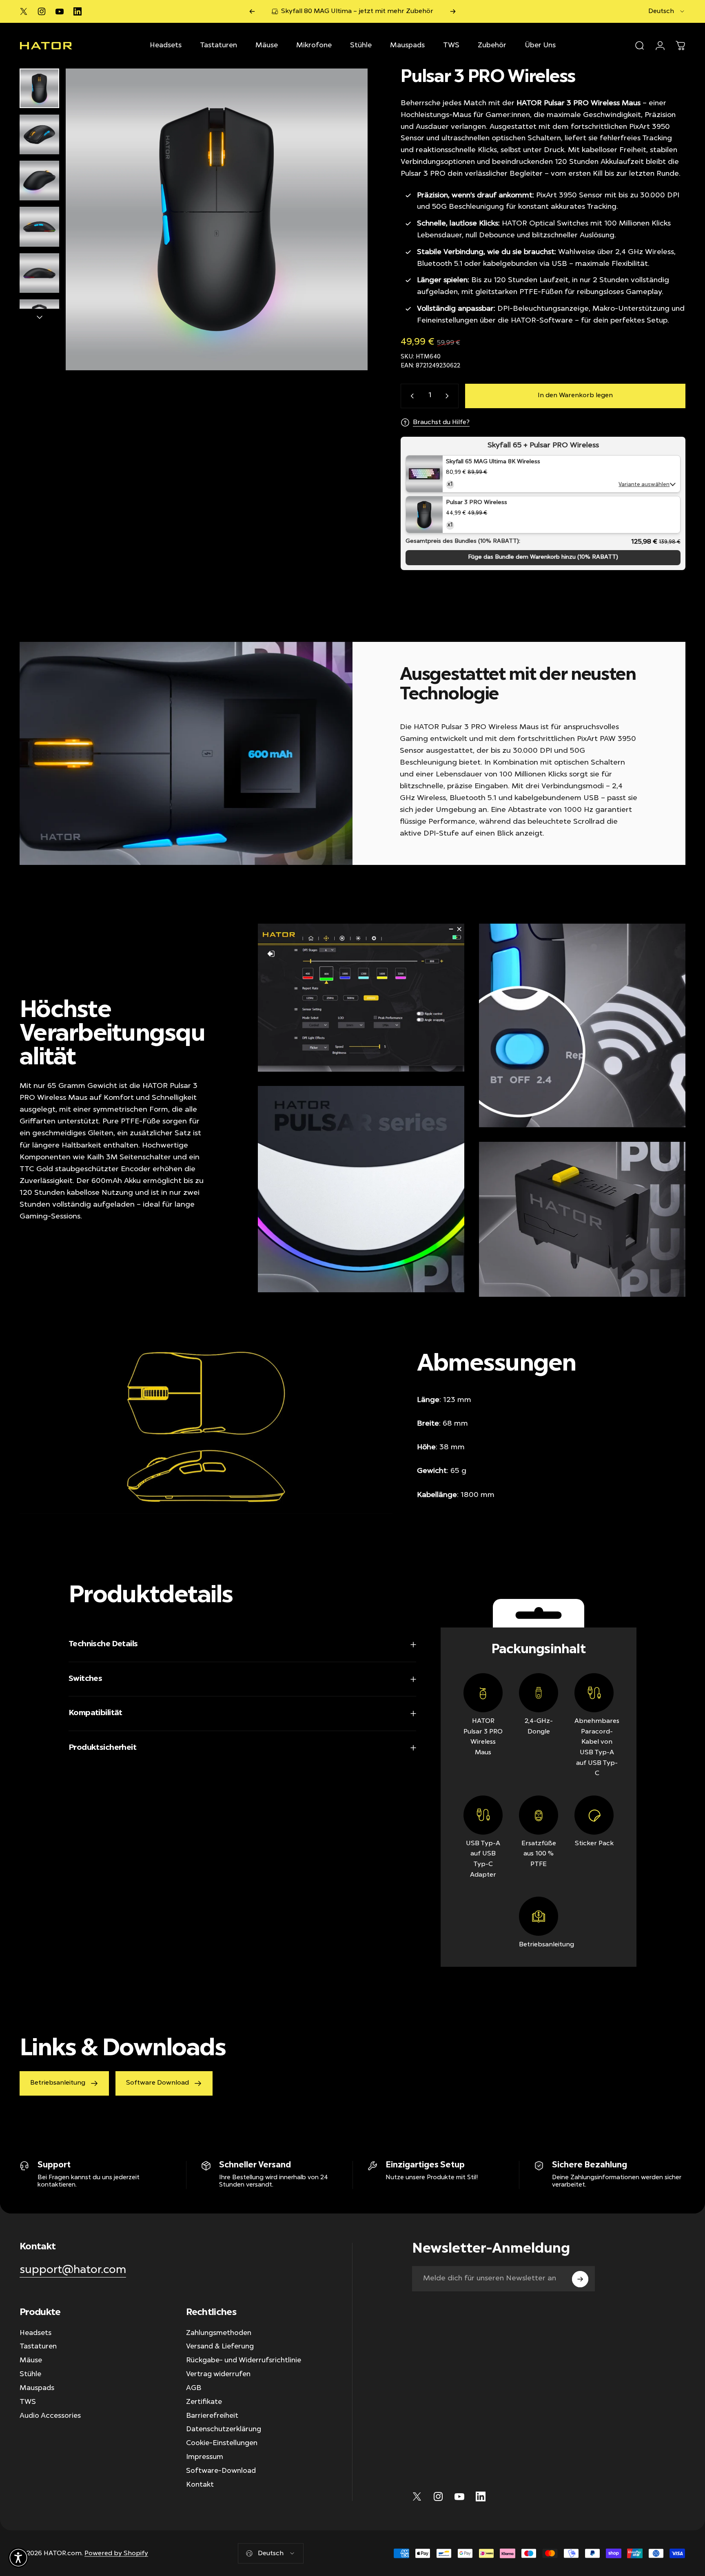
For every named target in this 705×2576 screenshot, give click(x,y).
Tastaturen (38, 2347)
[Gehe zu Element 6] (39, 319)
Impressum (205, 2457)
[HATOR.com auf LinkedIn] (78, 11)
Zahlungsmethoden (219, 2333)
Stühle (30, 2375)
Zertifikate (204, 2402)
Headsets (35, 2333)
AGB (194, 2388)
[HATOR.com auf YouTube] (60, 11)
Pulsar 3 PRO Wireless (477, 503)
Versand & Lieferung (220, 2347)
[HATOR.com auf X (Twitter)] (24, 11)
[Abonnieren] (580, 2279)
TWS (28, 2402)
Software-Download (221, 2471)
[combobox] (667, 11)
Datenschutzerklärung (224, 2430)
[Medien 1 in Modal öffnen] (217, 219)
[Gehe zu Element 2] (39, 134)
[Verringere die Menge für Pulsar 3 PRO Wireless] (410, 396)
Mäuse (31, 2361)
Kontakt (200, 2485)
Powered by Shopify (116, 2553)
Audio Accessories (50, 2416)
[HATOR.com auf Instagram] (42, 11)
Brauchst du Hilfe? (441, 422)
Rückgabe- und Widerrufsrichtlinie (244, 2361)
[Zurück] (252, 11)
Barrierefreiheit (212, 2416)
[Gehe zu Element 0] (39, 88)
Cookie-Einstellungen (222, 2443)
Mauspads (37, 2388)
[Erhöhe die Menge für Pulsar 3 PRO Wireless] (449, 396)
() (543, 557)
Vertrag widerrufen (218, 2375)
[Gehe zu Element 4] (39, 227)
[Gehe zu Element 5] (39, 273)
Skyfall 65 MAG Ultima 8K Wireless (493, 462)
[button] (18, 2558)
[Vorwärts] (453, 11)
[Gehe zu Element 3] (39, 180)
